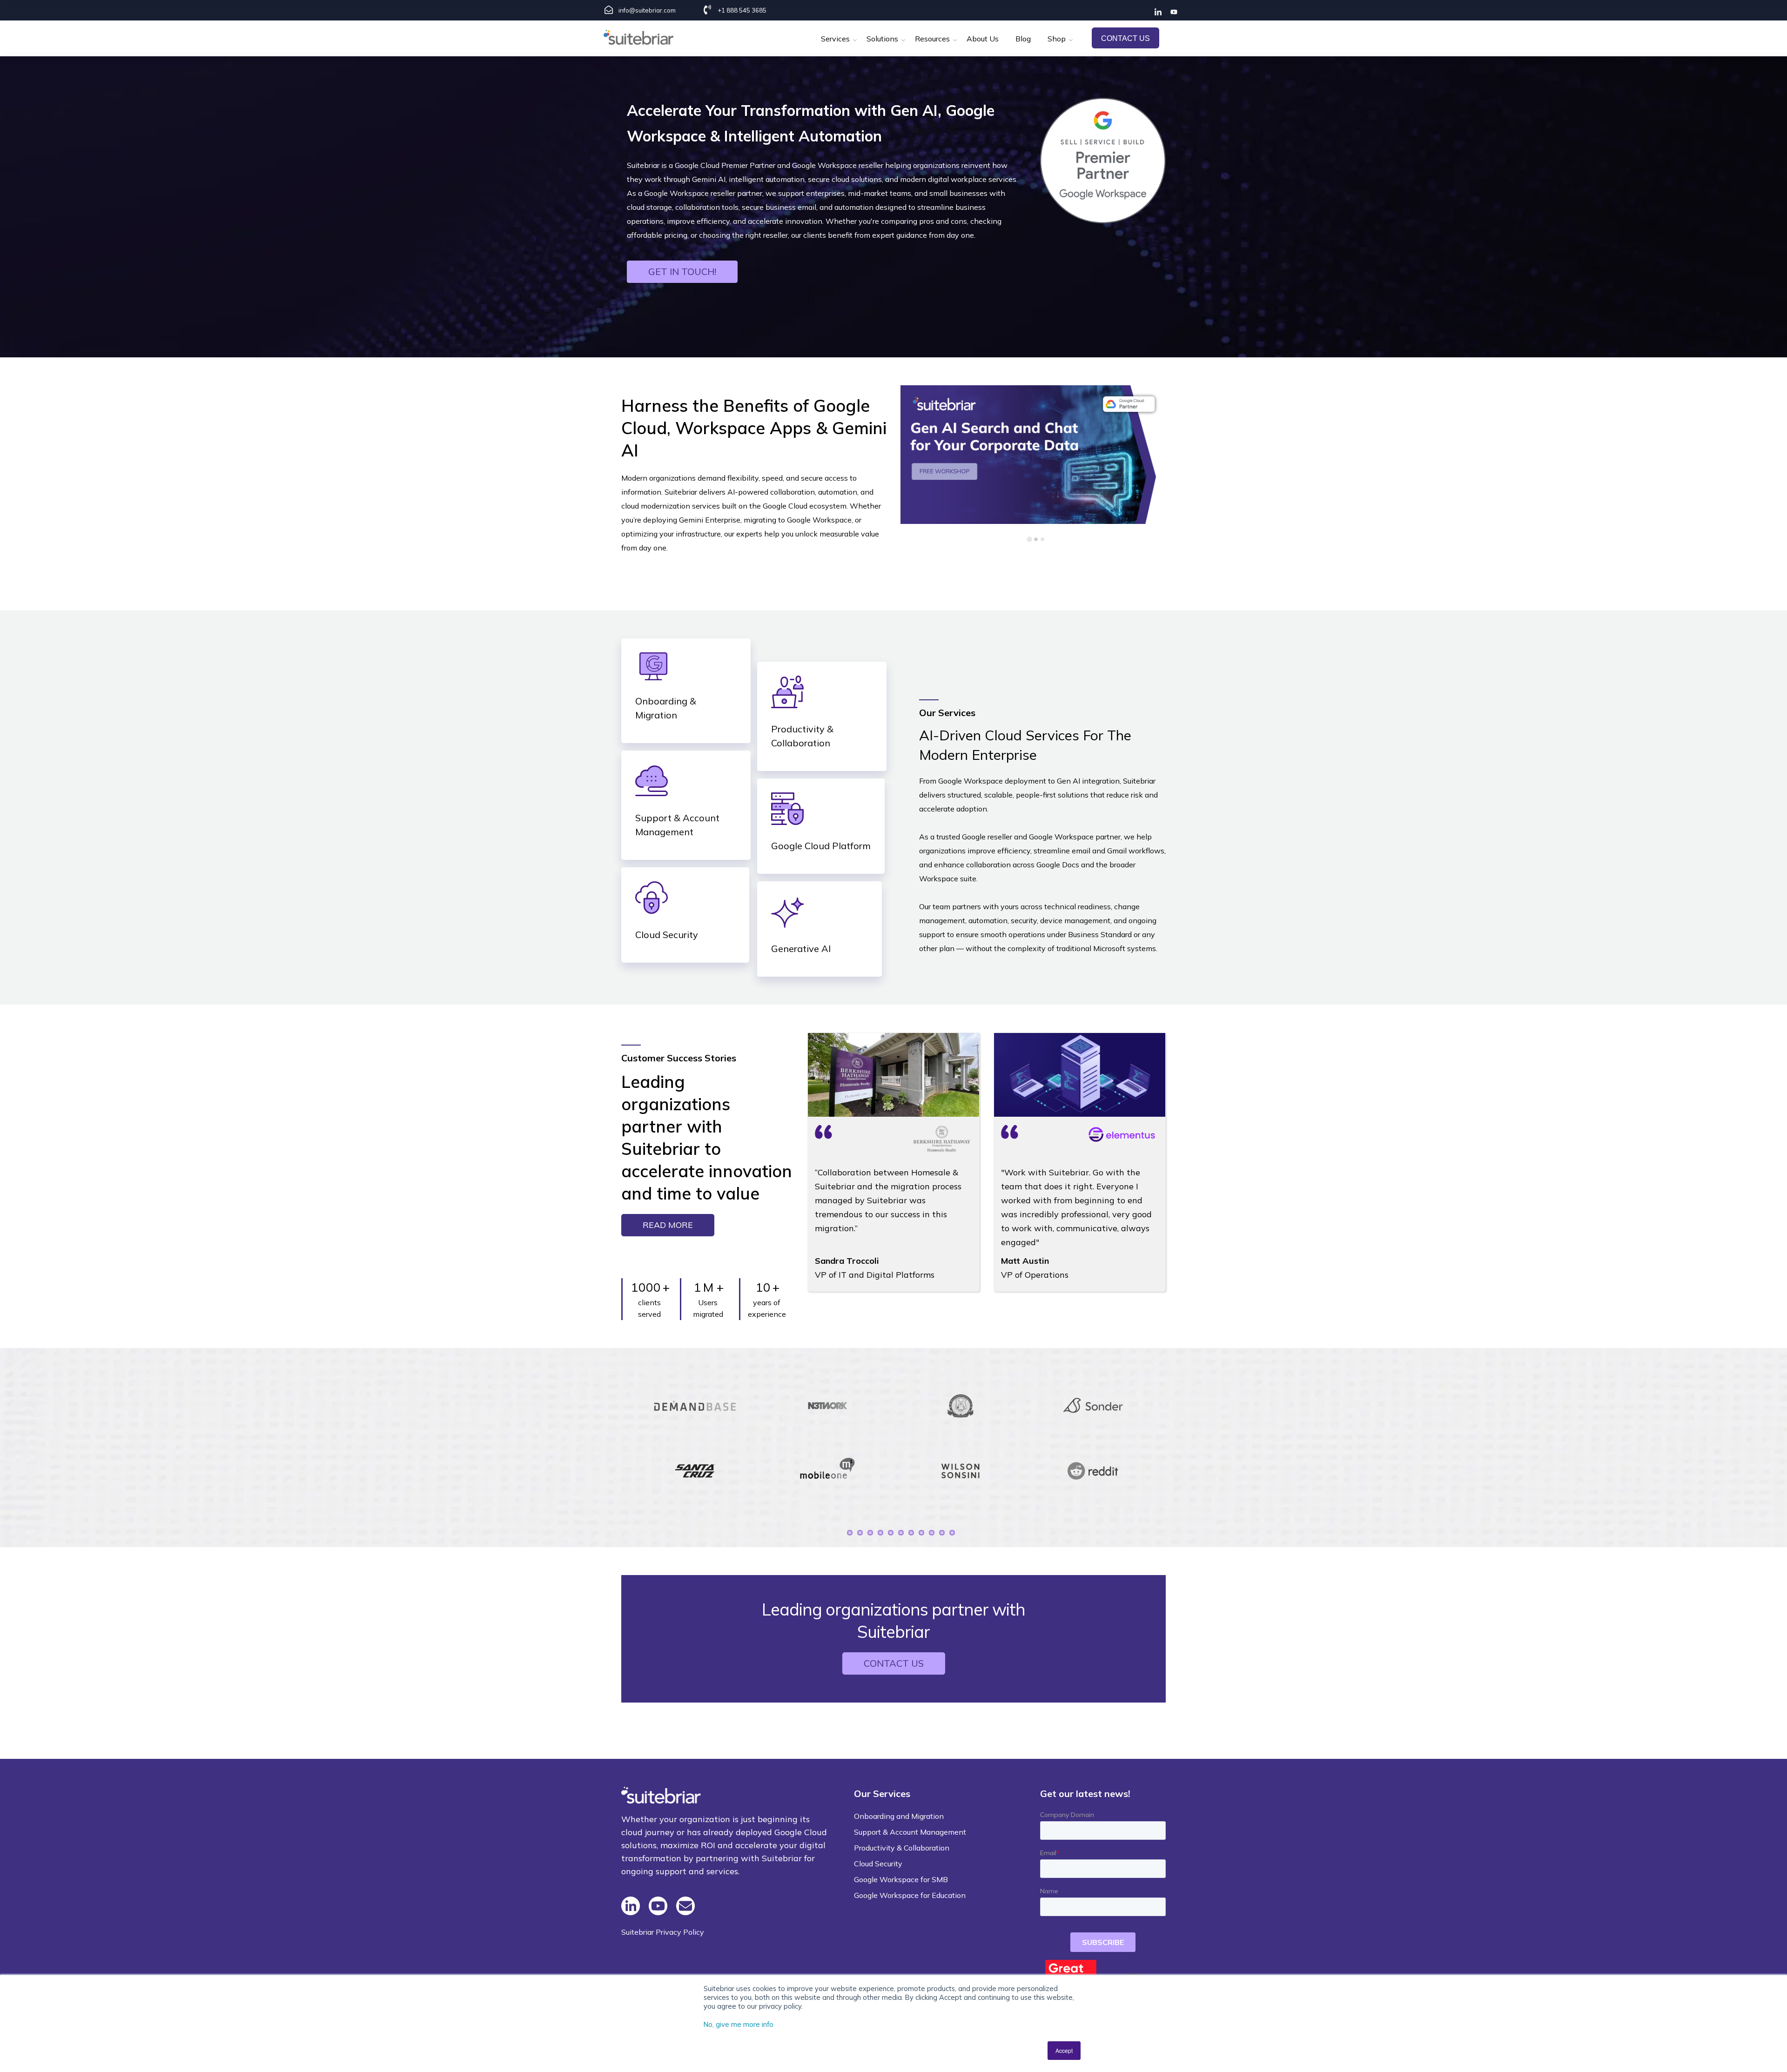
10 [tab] (942, 1533)
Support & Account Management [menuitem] (910, 1832)
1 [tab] (850, 1533)
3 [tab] (870, 1533)
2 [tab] (860, 1533)
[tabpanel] (695, 1438)
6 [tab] (901, 1533)
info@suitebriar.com (647, 10)
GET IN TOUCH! (682, 272)
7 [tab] (911, 1533)
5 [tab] (891, 1533)
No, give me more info (739, 2024)
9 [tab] (932, 1533)
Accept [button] (1064, 2050)
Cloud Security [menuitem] (878, 1864)
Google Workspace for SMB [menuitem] (901, 1879)
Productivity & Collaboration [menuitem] (902, 1848)
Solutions (882, 39)
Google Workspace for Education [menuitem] (910, 1895)
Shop (1057, 39)
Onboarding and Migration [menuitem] (899, 1816)
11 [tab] (952, 1533)
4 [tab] (880, 1533)
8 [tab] (921, 1533)
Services (835, 39)
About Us (983, 39)
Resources (932, 39)
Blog (1023, 39)
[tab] (1029, 539)
